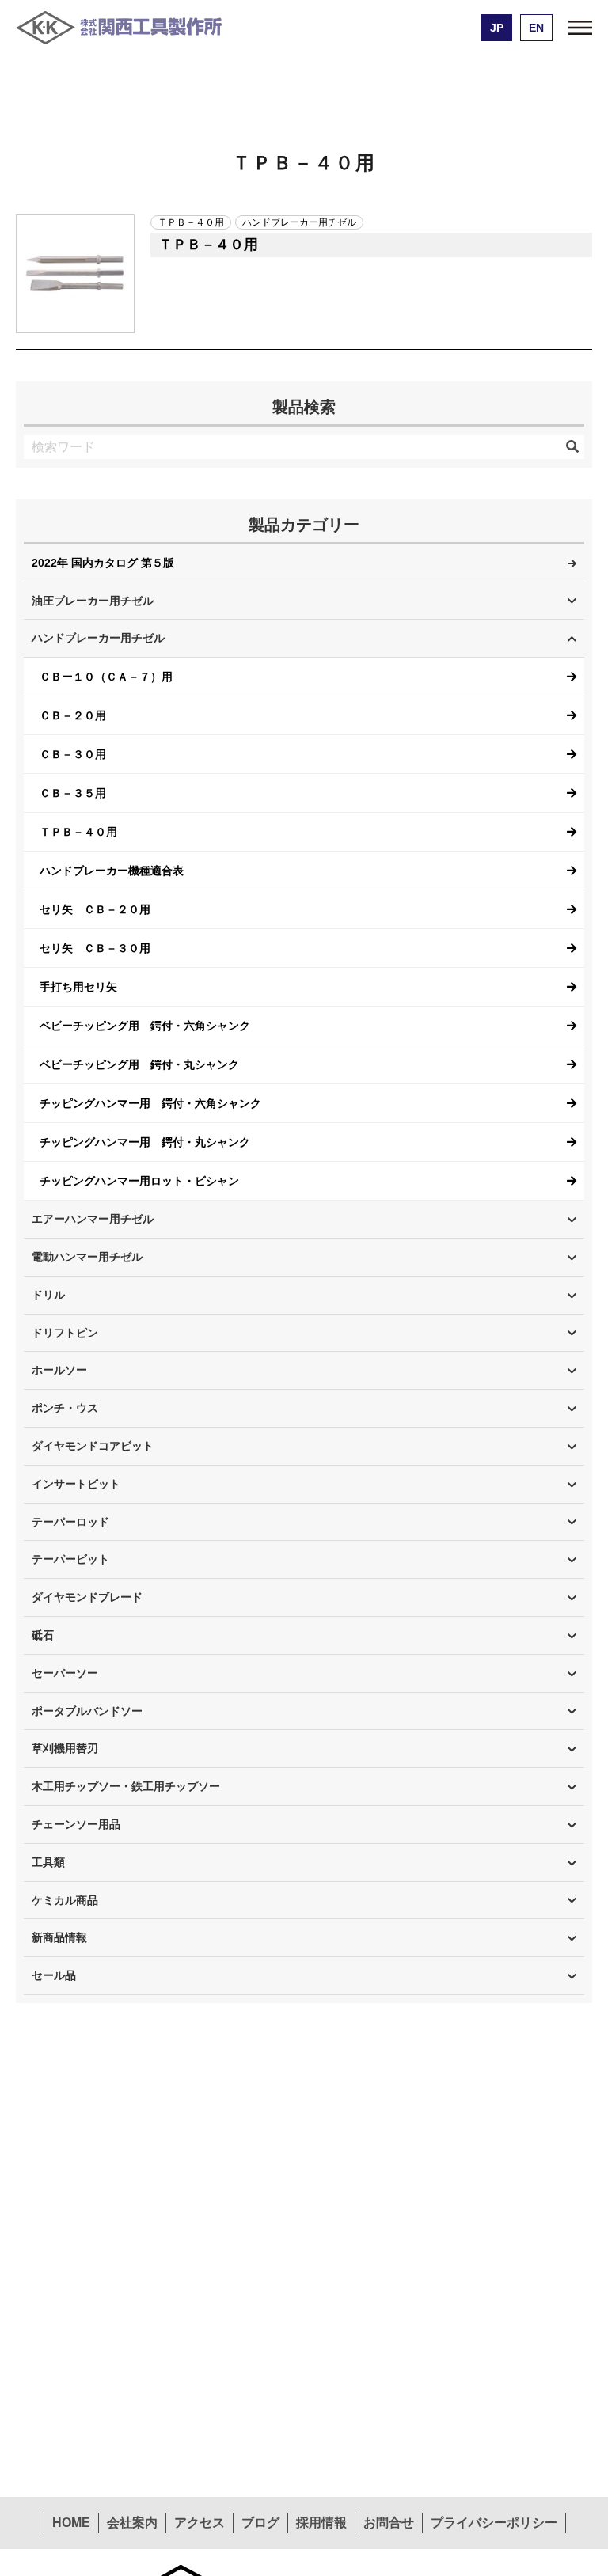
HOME (71, 2523)
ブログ (260, 2523)
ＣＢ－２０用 (73, 715)
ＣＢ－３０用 (73, 754)
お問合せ (389, 2523)
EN (536, 28)
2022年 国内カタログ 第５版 (103, 563)
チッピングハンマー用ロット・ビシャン (139, 1181)
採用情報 (321, 2523)
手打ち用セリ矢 (78, 987)
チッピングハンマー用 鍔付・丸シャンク (145, 1142)
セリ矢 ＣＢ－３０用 (95, 948)
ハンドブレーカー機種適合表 (112, 871)
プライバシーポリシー (494, 2523)
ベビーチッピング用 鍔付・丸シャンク (139, 1064)
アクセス (199, 2523)
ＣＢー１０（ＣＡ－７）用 (106, 677)
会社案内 (132, 2523)
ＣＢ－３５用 (73, 793)
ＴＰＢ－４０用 (78, 832)
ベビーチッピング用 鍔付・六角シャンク (145, 1026)
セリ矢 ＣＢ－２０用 (95, 909)
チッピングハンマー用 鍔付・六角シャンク (150, 1103)
